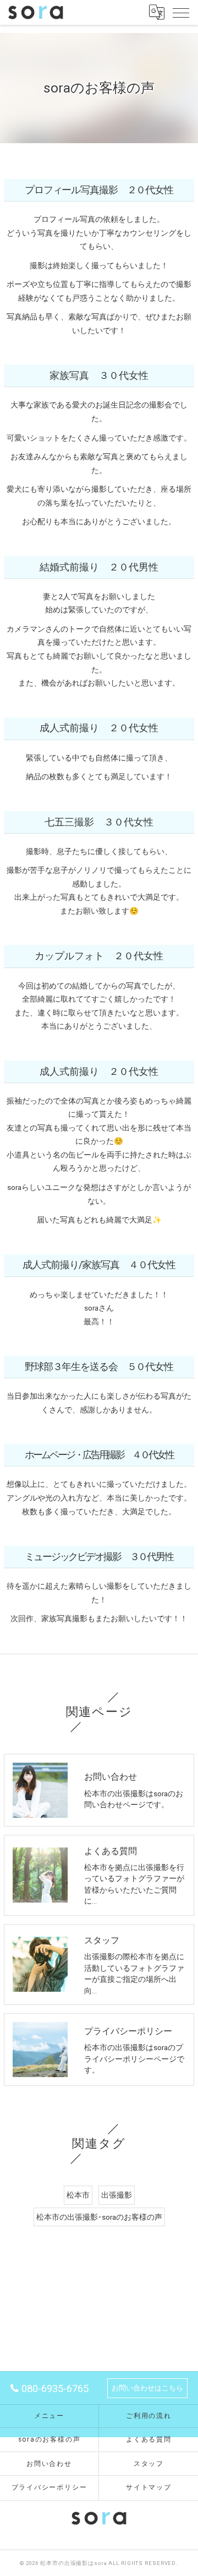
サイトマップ (149, 2487)
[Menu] (181, 12)
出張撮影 (117, 2195)
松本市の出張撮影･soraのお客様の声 (99, 2217)
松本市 (78, 2195)
